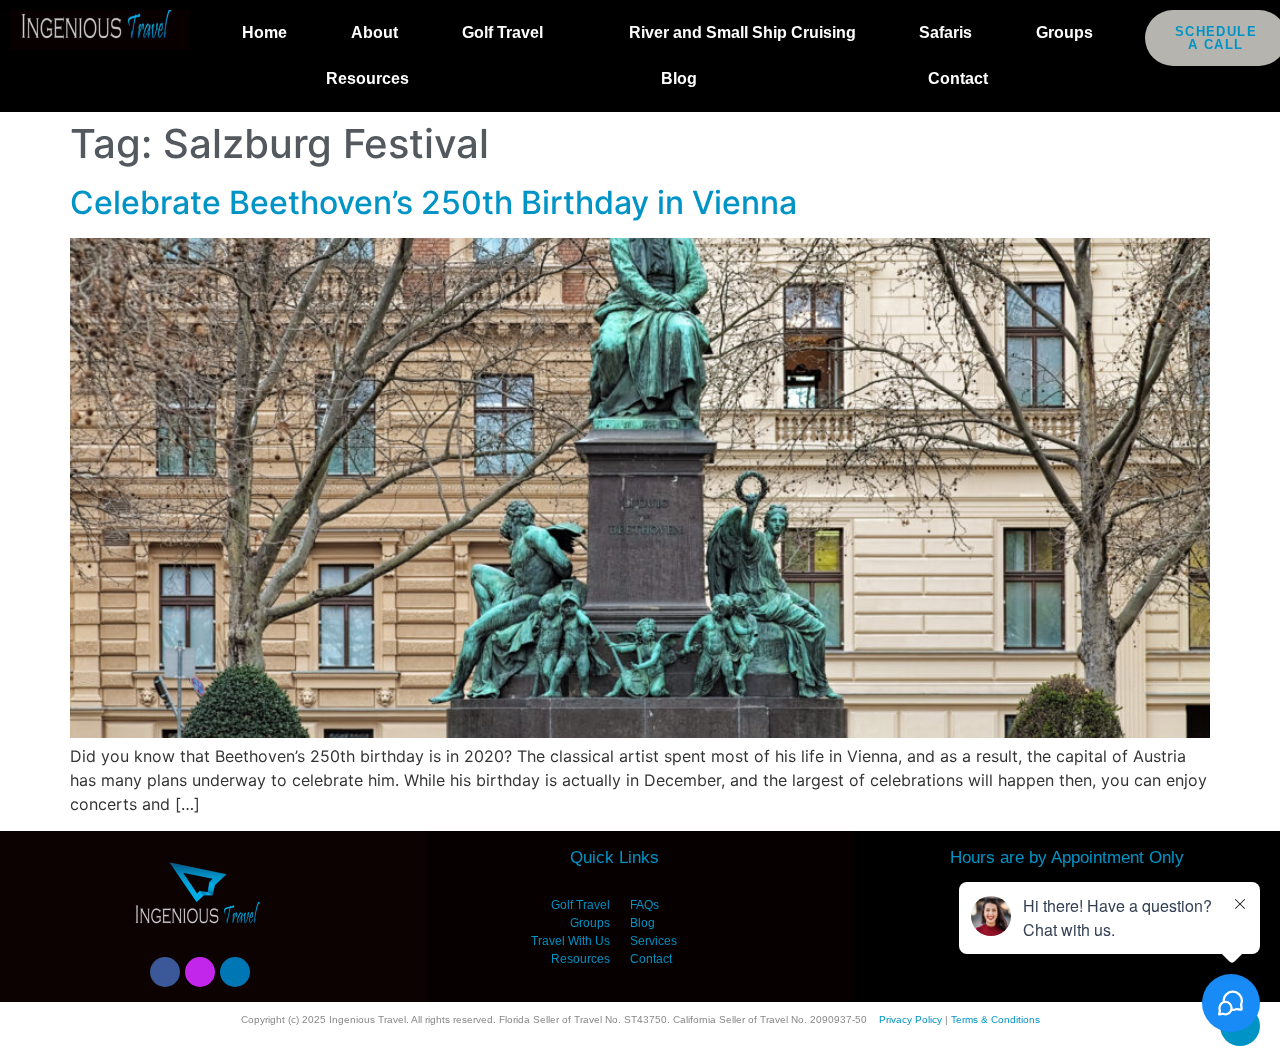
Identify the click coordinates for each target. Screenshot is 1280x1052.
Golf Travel (502, 32)
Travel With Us (570, 941)
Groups (1064, 32)
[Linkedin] (235, 972)
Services (653, 941)
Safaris (945, 32)
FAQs (644, 905)
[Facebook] (165, 972)
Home (264, 32)
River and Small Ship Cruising (742, 32)
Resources (367, 78)
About (374, 32)
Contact (958, 78)
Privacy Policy (910, 1019)
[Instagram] (200, 972)
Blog (679, 78)
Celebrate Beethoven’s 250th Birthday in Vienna (433, 202)
